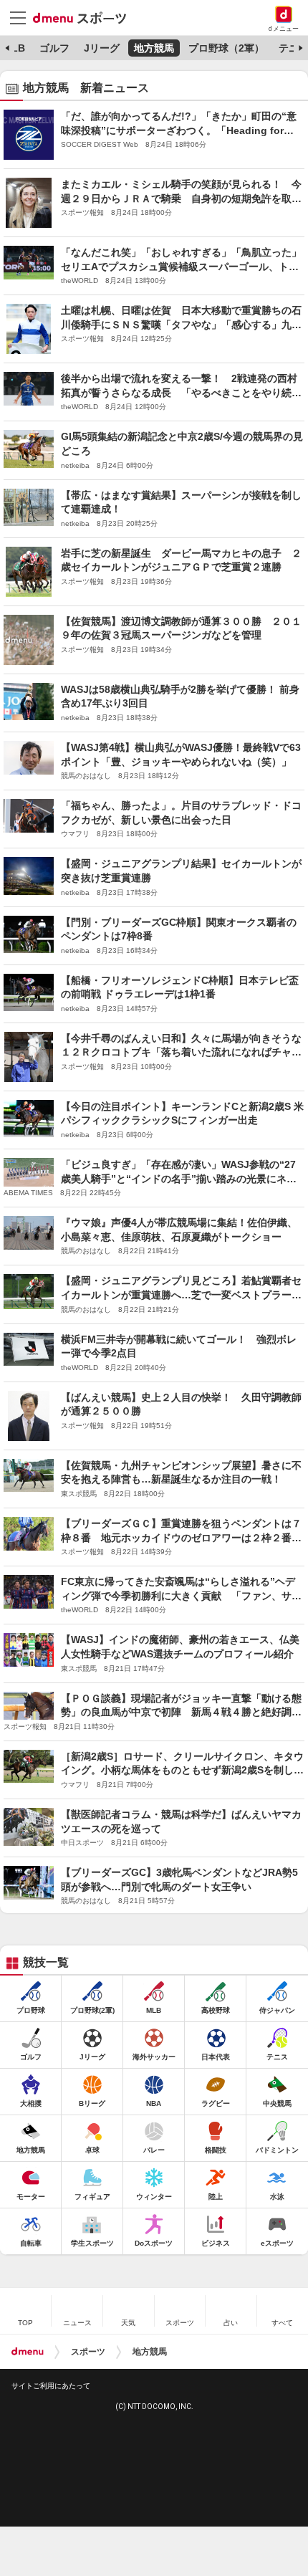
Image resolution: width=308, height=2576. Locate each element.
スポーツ (88, 2352)
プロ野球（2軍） (226, 48)
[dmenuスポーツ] (85, 17)
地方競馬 (154, 48)
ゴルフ (54, 48)
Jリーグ (102, 48)
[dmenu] (28, 2352)
